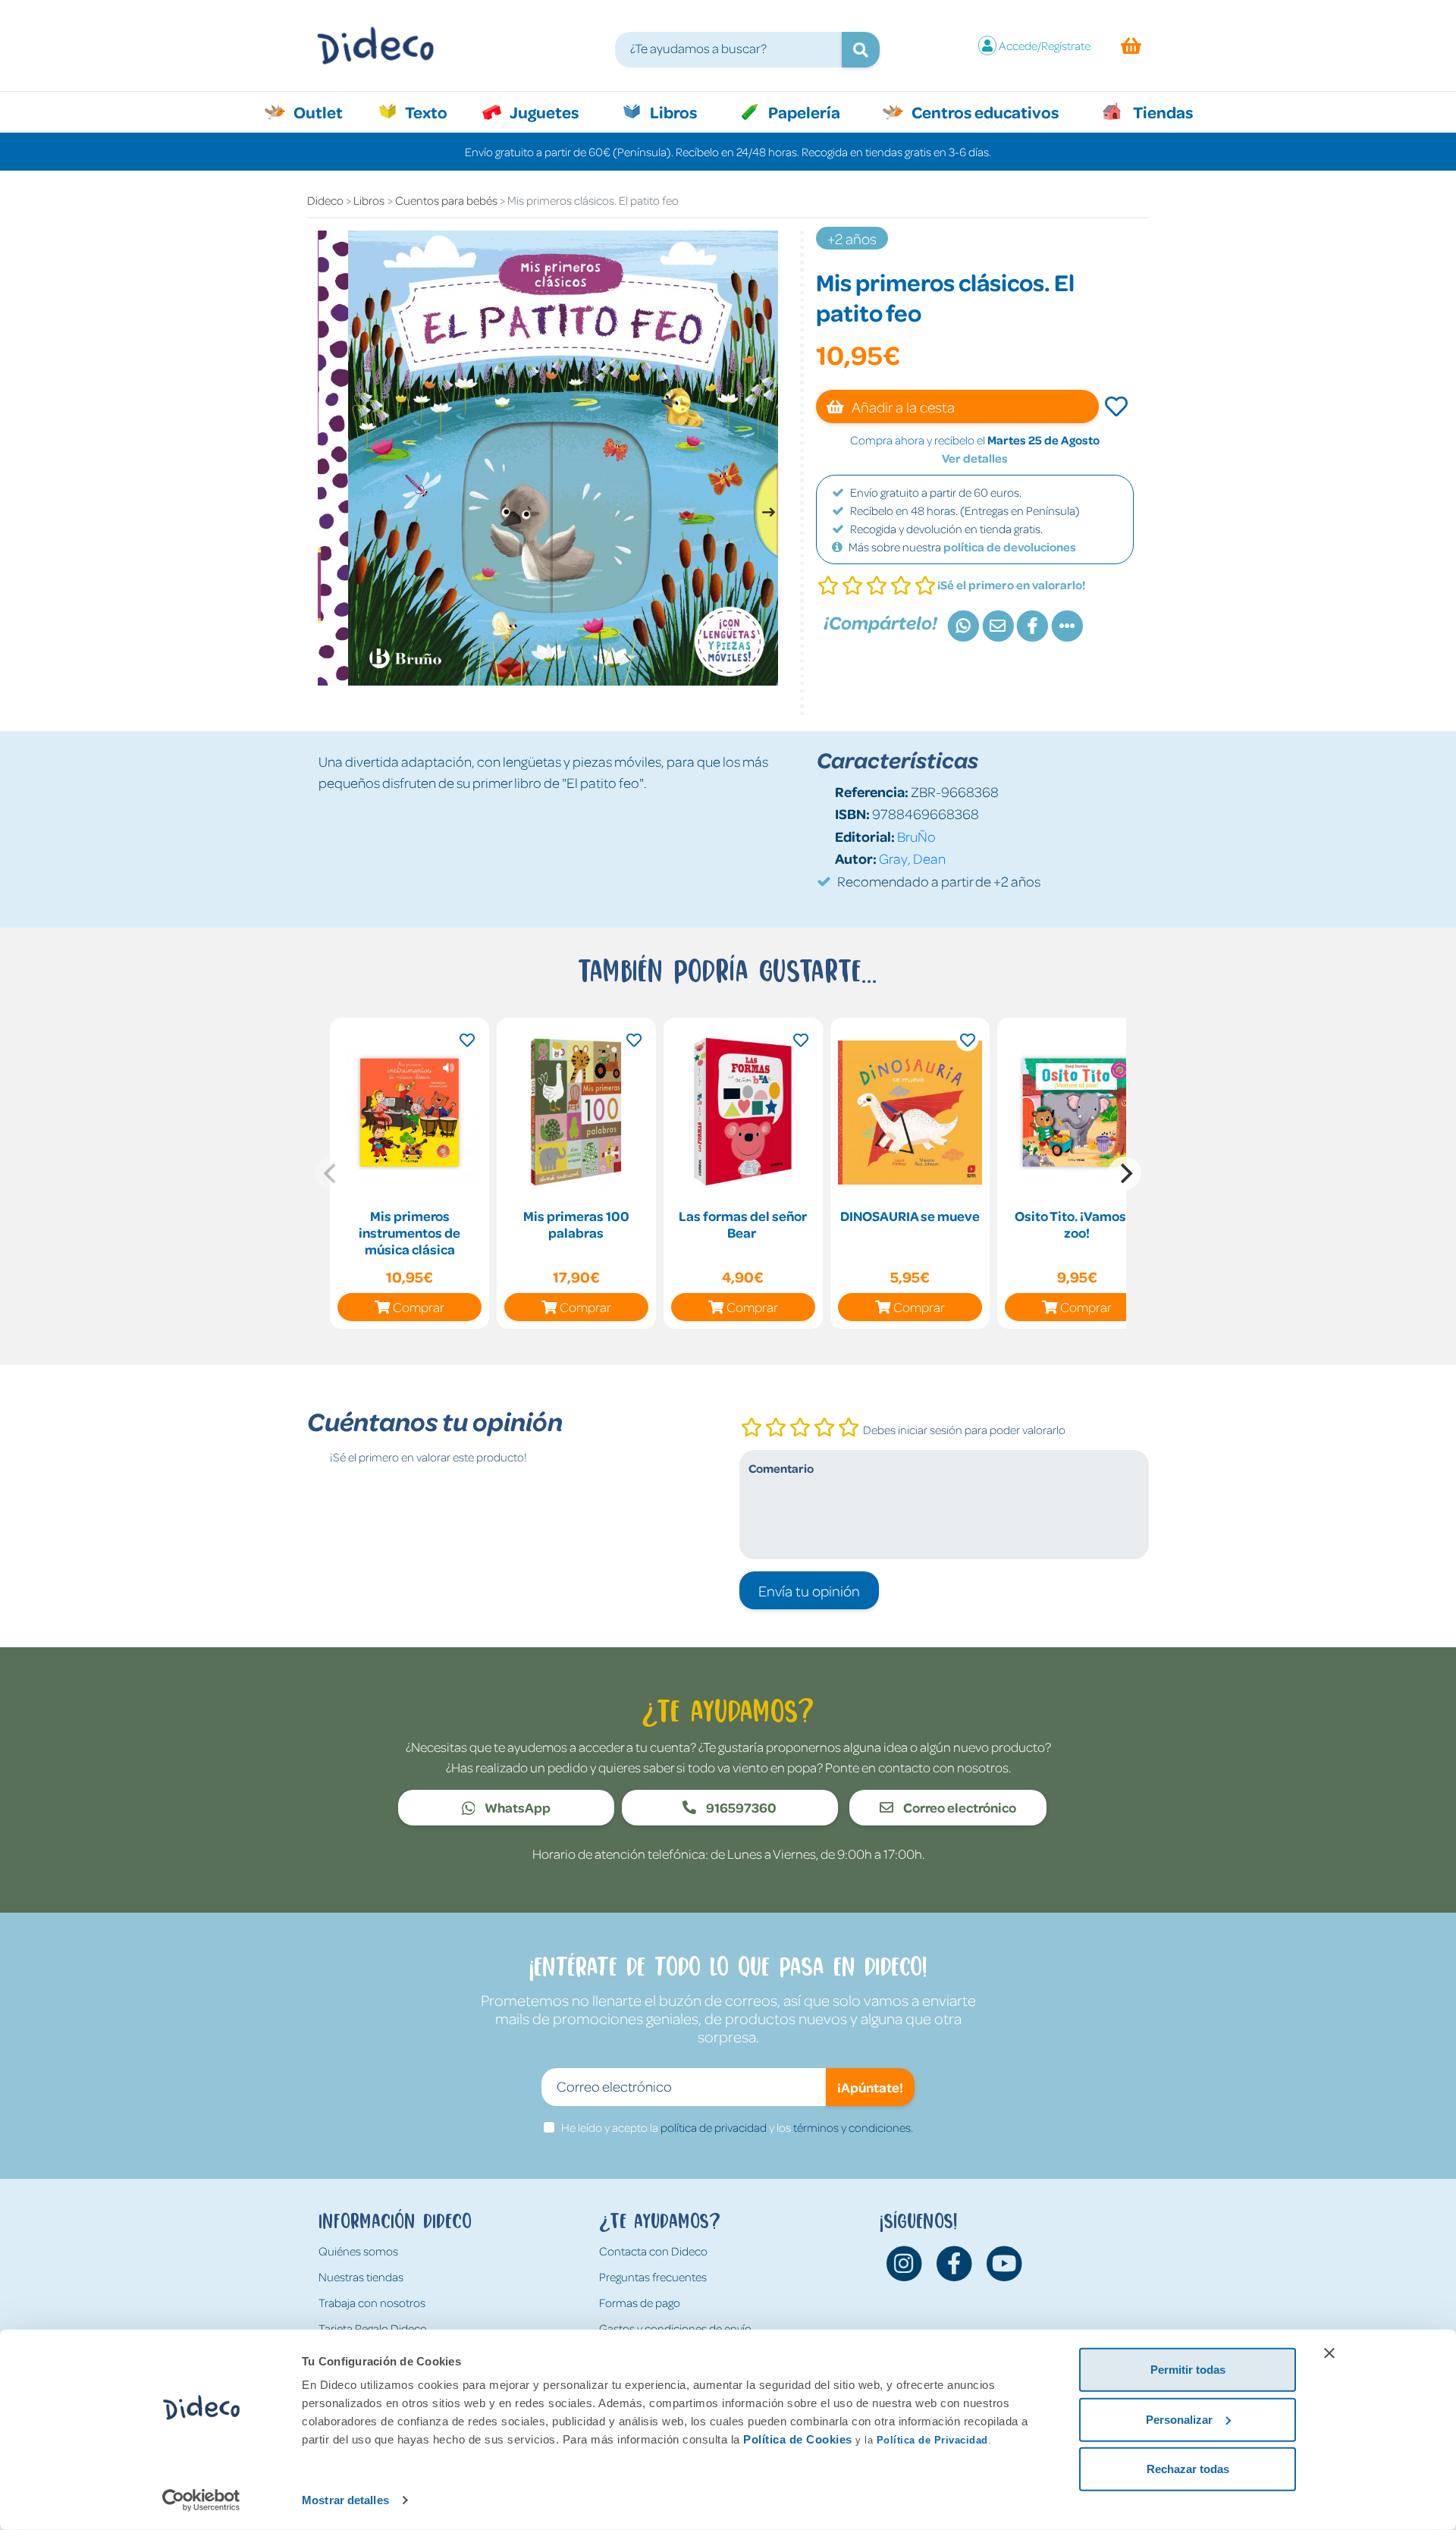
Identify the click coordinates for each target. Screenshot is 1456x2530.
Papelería (803, 111)
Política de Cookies (798, 2439)
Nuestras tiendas (361, 2277)
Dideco (325, 200)
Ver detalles (975, 458)
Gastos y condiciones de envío (675, 2328)
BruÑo (916, 836)
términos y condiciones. (853, 2127)
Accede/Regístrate (1045, 46)
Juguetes (543, 111)
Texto (434, 111)
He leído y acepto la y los (737, 2127)
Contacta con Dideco (653, 2251)
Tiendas (1162, 111)
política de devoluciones (1010, 547)
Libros (672, 111)
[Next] (1125, 1173)
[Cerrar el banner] (1329, 2353)
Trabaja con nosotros (372, 2302)
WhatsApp (516, 1807)
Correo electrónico (959, 1807)
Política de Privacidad (932, 2440)
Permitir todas (1188, 2370)
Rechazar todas (1188, 2469)
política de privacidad (714, 2127)
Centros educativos (984, 111)
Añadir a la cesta (902, 406)
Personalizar (1179, 2419)
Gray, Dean (912, 858)
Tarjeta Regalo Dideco (373, 2328)
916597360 (740, 1807)
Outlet (326, 111)
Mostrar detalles (345, 2500)
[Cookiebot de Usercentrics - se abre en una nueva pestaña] (201, 2500)
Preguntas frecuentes (653, 2277)
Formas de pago (640, 2302)
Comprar (419, 1307)
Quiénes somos (358, 2251)
